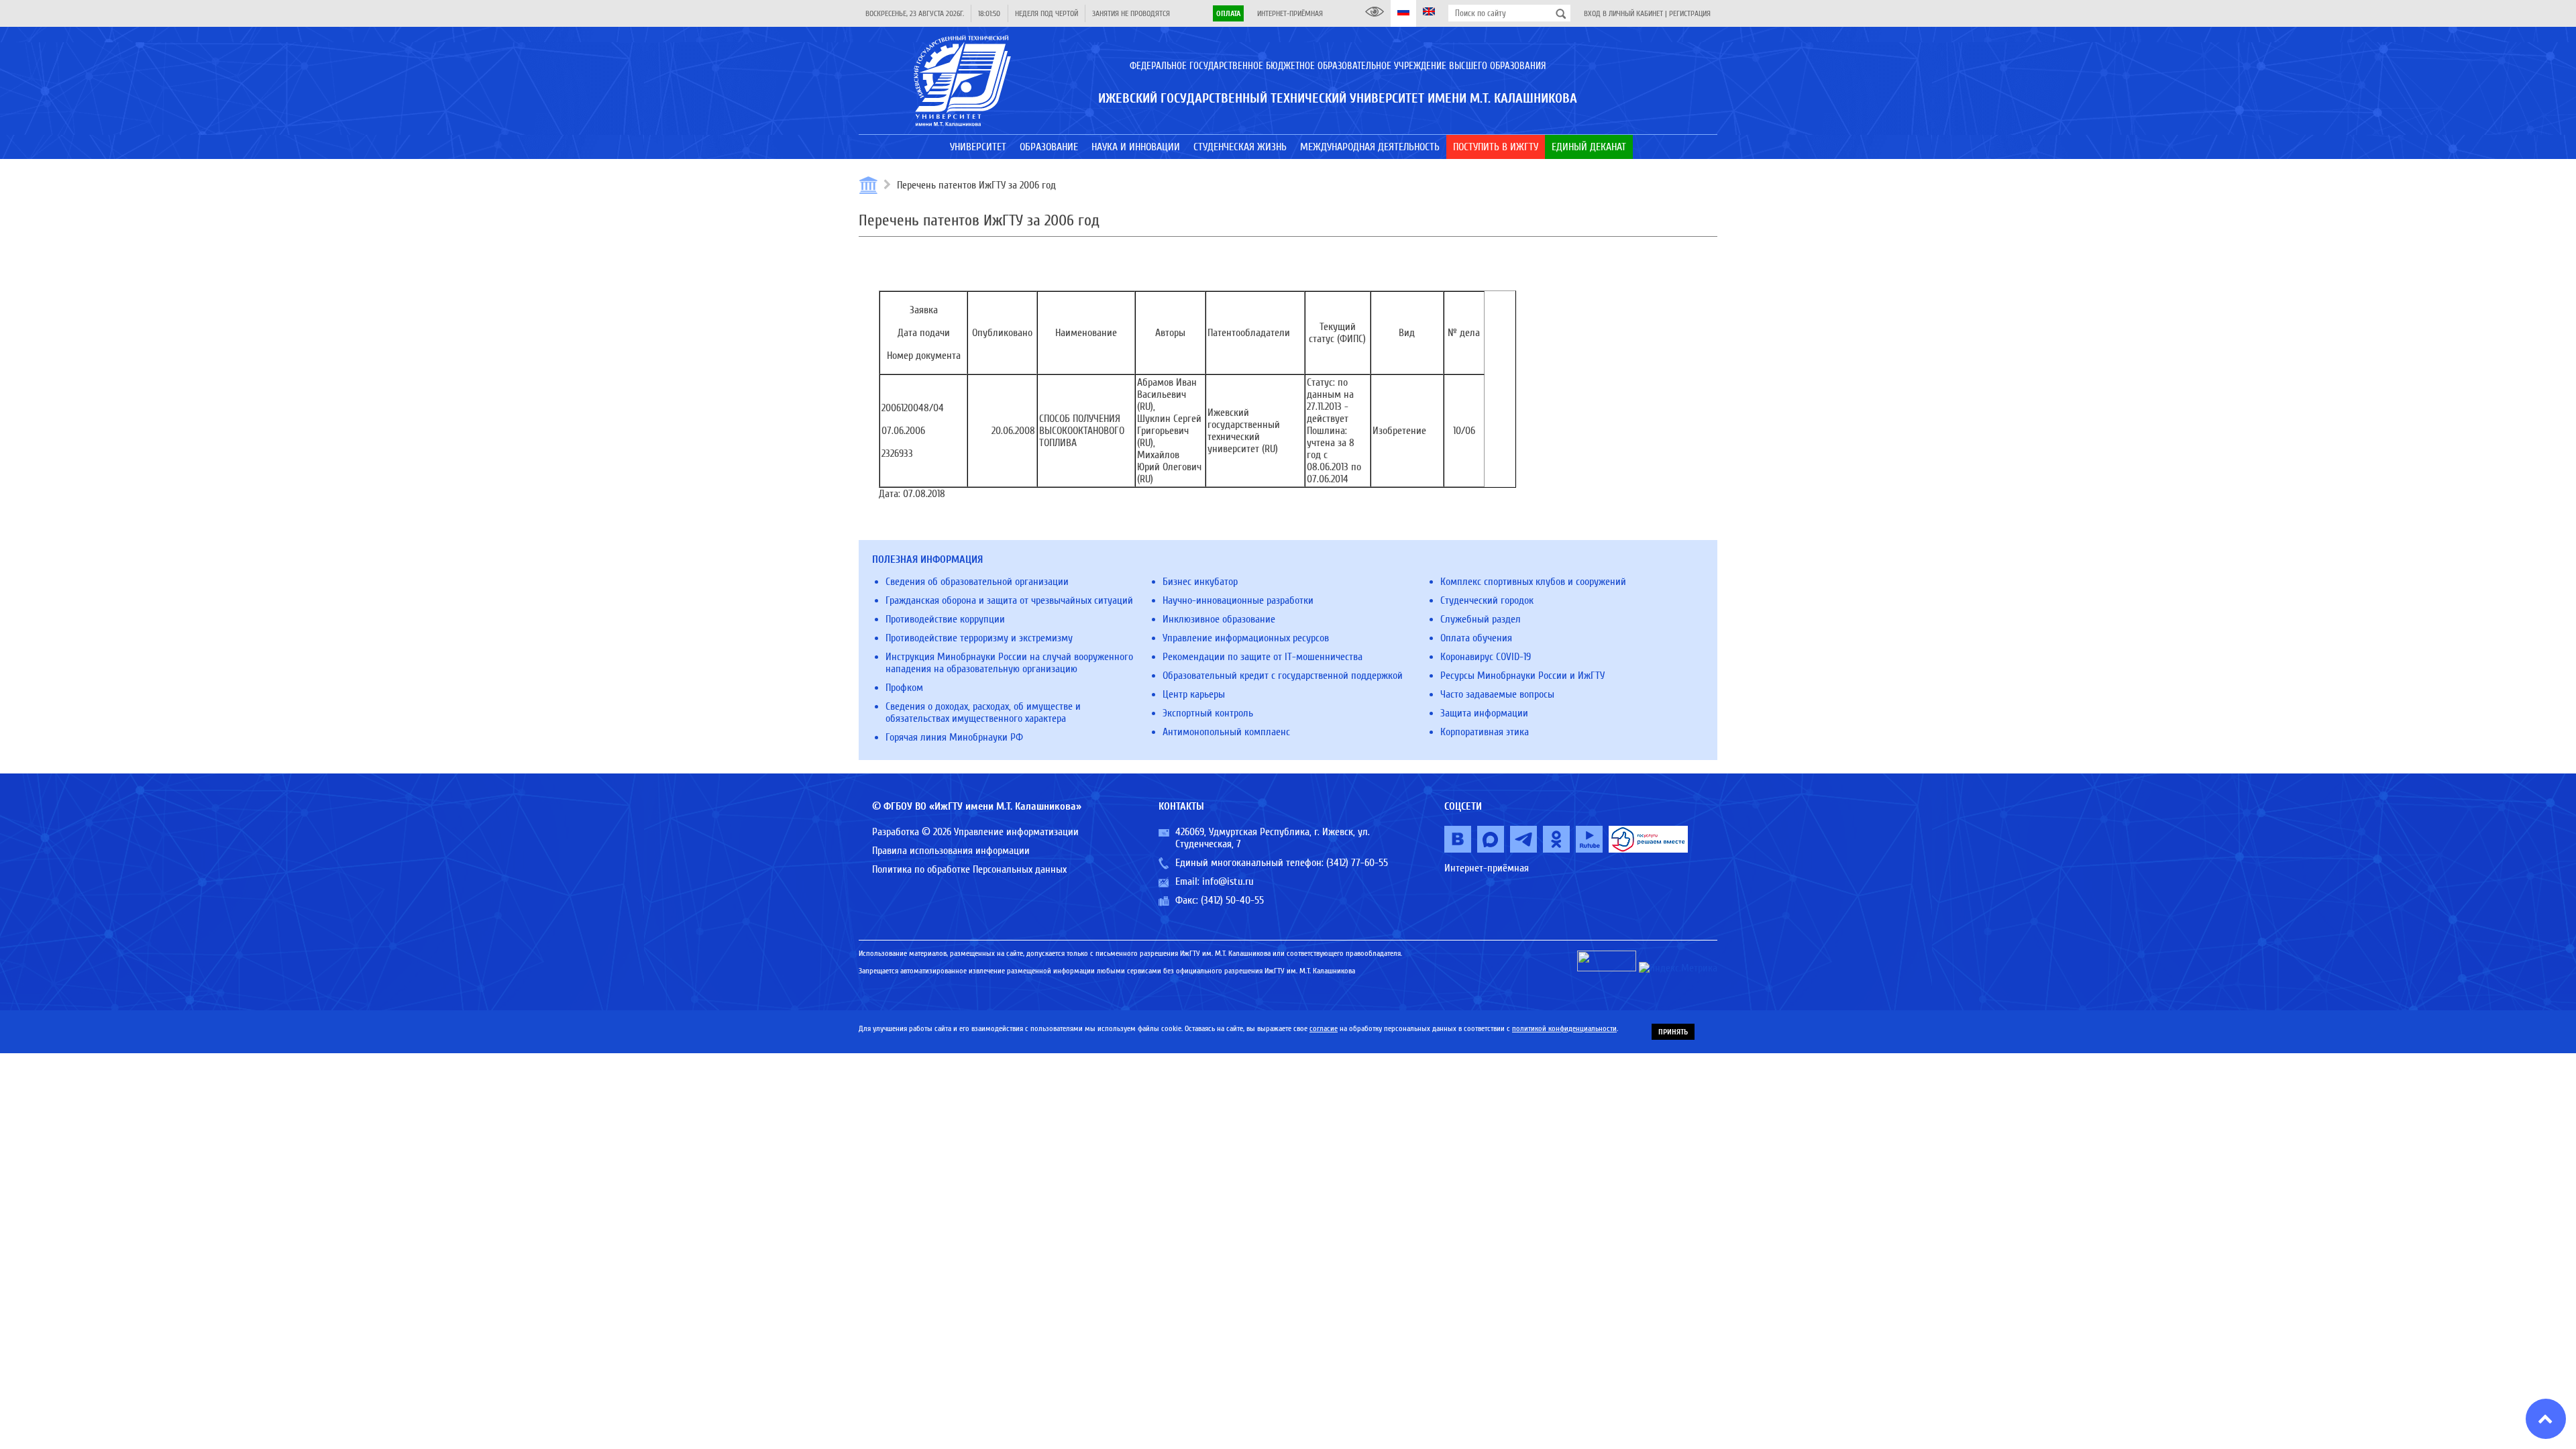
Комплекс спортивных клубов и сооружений (1533, 582)
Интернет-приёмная (1290, 13)
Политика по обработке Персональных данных (969, 869)
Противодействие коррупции (945, 619)
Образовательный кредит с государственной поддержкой (1283, 676)
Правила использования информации (951, 851)
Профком (904, 688)
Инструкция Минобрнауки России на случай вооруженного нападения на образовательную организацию (1009, 663)
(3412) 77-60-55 (1357, 863)
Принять (1673, 1032)
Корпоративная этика (1485, 732)
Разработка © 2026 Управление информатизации (975, 832)
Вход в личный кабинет (1623, 13)
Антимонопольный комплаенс (1226, 732)
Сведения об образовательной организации (977, 582)
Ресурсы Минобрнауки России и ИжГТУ (1522, 676)
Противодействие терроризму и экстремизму (979, 638)
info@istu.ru (1228, 881)
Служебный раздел (1481, 619)
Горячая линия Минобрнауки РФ (954, 737)
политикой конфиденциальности (1564, 1028)
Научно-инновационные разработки (1238, 600)
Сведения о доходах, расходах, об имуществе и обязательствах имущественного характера (983, 712)
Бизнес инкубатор (1200, 582)
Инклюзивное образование (1219, 619)
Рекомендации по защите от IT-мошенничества (1263, 657)
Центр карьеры (1194, 694)
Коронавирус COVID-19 (1486, 657)
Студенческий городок (1487, 600)
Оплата (1228, 13)
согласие (1324, 1028)
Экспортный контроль (1208, 713)
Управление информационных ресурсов (1246, 638)
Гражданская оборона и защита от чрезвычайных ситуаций (1009, 600)
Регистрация (1690, 13)
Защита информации (1484, 713)
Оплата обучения (1476, 638)
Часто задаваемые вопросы (1497, 694)
